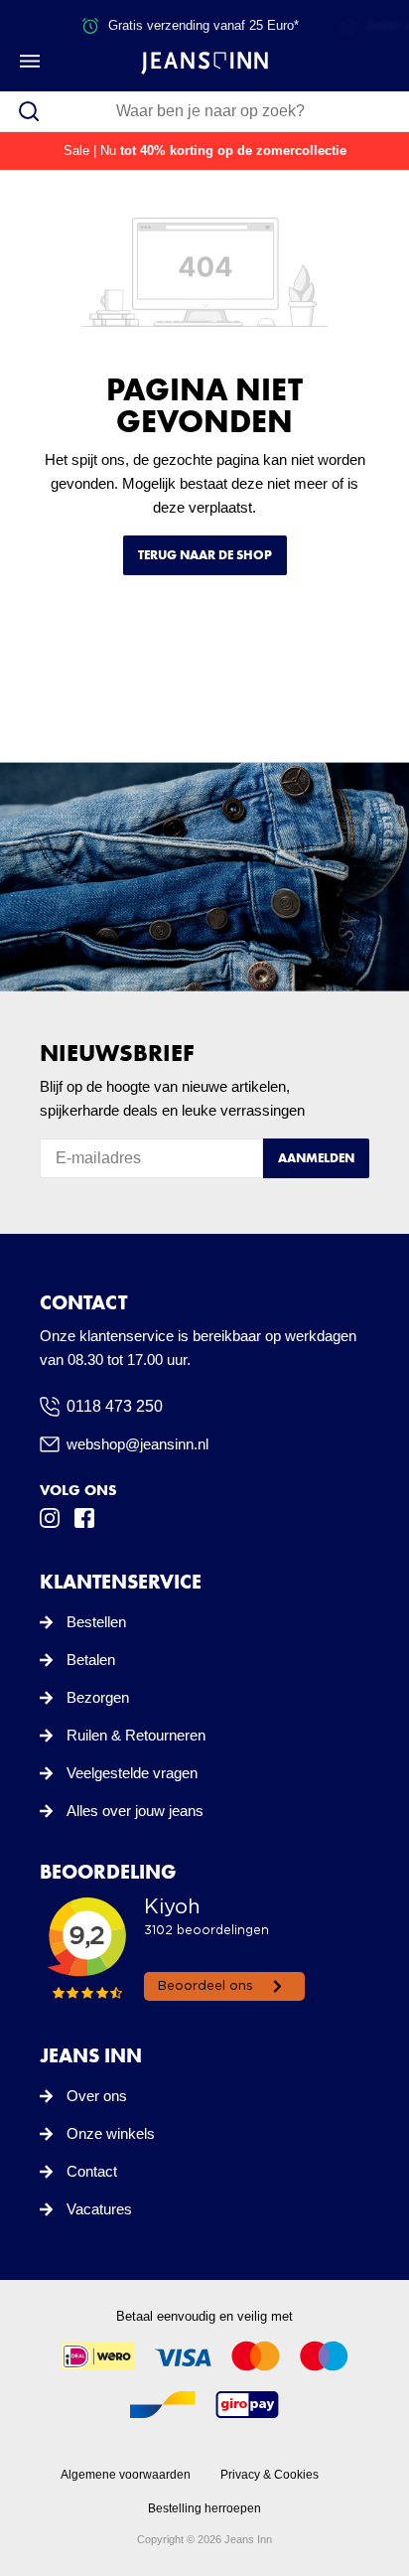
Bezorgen (98, 1697)
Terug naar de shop (205, 555)
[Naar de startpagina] (204, 62)
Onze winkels (111, 2133)
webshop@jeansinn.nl (137, 1444)
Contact (92, 2171)
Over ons (97, 2096)
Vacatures (99, 2209)
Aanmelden (316, 1158)
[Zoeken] (29, 111)
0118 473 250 (115, 1406)
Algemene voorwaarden (126, 2475)
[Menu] (30, 61)
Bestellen (96, 1622)
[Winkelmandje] (376, 61)
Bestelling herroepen (204, 2508)
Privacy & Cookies (270, 2475)
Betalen (91, 1660)
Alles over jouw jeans (135, 1811)
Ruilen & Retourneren (136, 1735)
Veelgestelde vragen (132, 1773)
